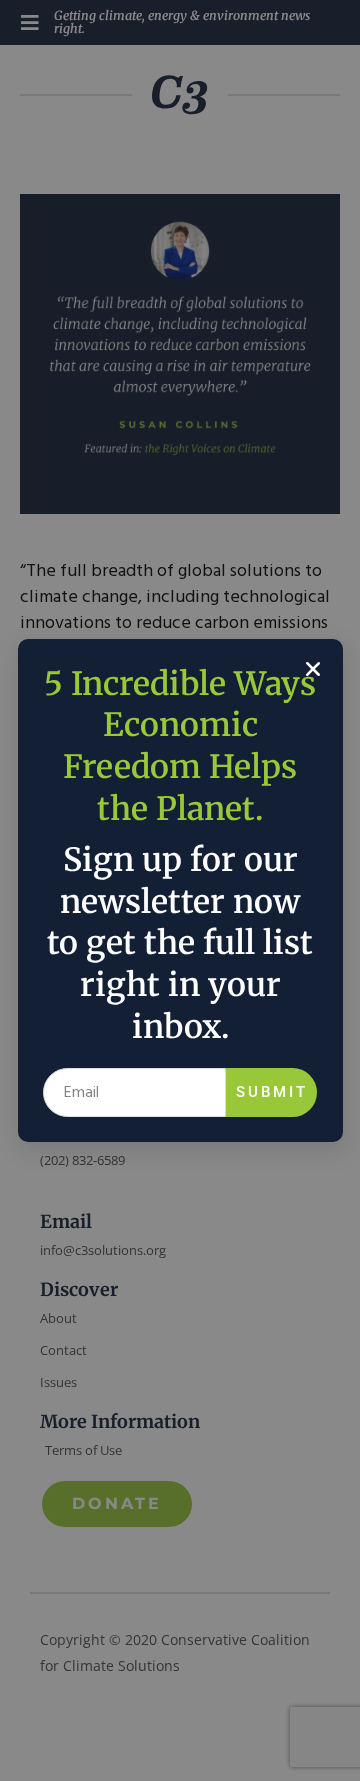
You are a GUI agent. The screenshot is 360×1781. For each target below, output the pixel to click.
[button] (313, 669)
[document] (180, 890)
